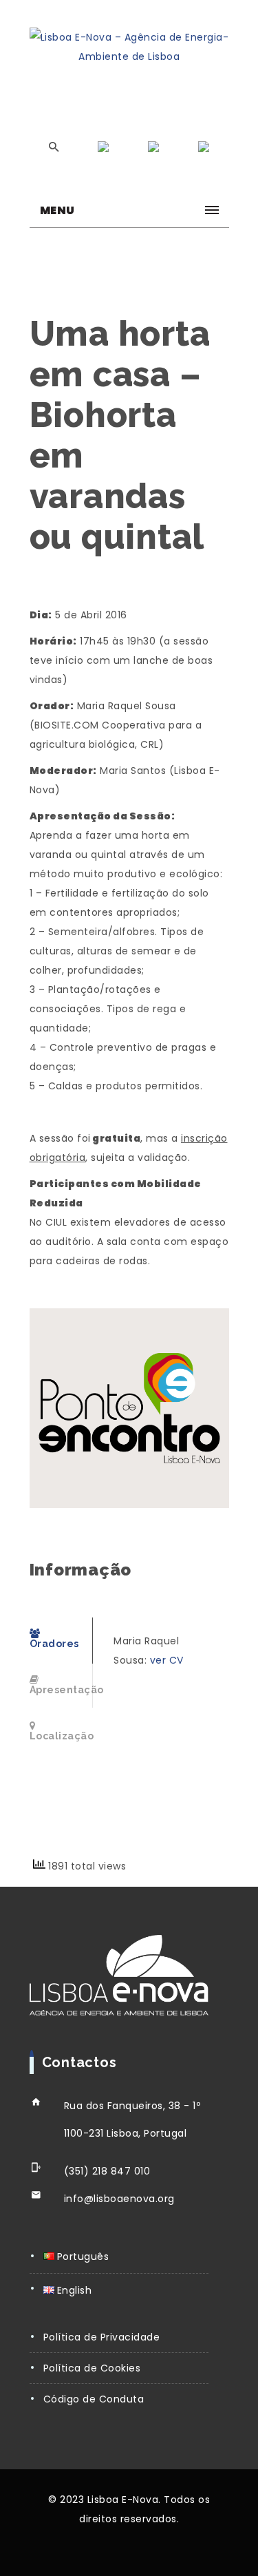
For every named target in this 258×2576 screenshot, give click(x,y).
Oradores (54, 1644)
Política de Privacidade (102, 2337)
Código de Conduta (94, 2399)
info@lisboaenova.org (119, 2199)
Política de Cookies (92, 2368)
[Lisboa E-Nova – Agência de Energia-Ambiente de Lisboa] (129, 47)
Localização (62, 1736)
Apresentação (62, 1690)
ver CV (167, 1660)
